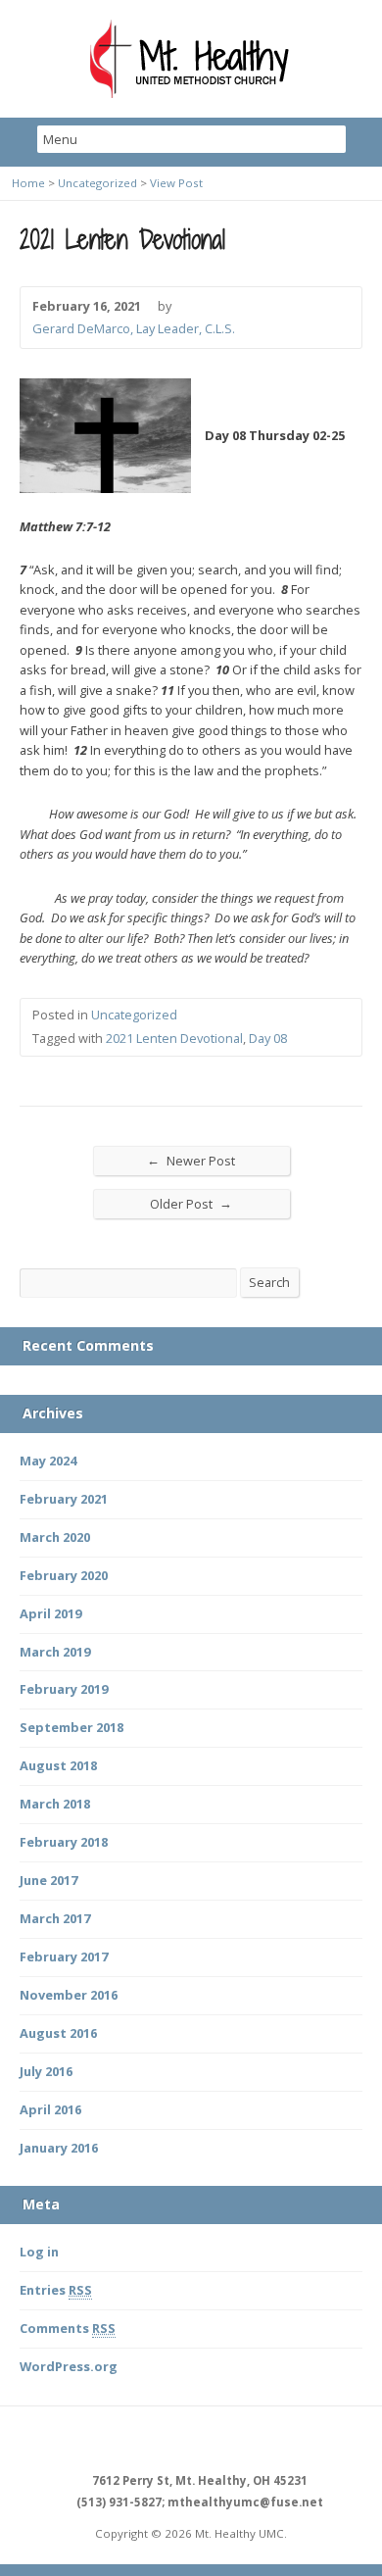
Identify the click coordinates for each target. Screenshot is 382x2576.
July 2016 (46, 2071)
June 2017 (48, 1880)
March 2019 (55, 1652)
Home (28, 183)
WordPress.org (69, 2366)
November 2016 (69, 1995)
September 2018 (72, 1727)
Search (269, 1282)
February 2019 (64, 1689)
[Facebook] (168, 2441)
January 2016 (59, 2148)
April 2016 (50, 2109)
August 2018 (58, 1765)
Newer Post (191, 1160)
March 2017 (55, 1918)
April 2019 (50, 1613)
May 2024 (48, 1461)
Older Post (191, 1203)
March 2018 (55, 1804)
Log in (39, 2252)
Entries (56, 2290)
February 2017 (64, 1957)
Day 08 (268, 1038)
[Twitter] (191, 2441)
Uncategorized (97, 183)
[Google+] (214, 2441)
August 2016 (58, 2033)
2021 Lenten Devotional (174, 1038)
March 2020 (55, 1537)
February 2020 (64, 1575)
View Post (176, 183)
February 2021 (64, 1499)
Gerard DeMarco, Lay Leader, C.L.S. (134, 328)
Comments (68, 2328)
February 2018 (64, 1842)
